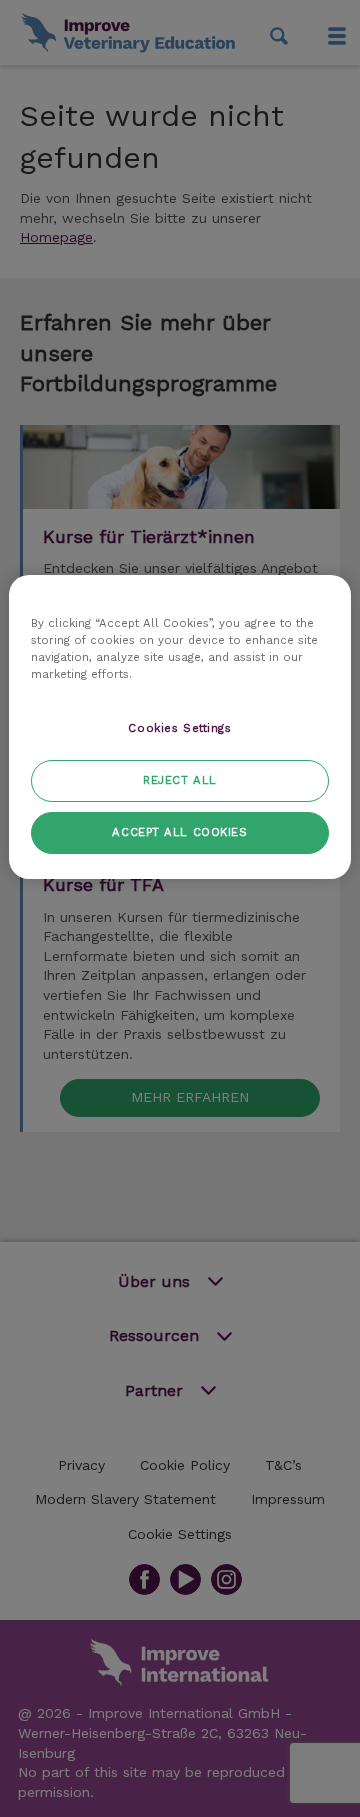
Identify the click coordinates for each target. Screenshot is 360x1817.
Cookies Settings (179, 728)
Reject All (180, 780)
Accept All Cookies (179, 832)
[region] (180, 727)
